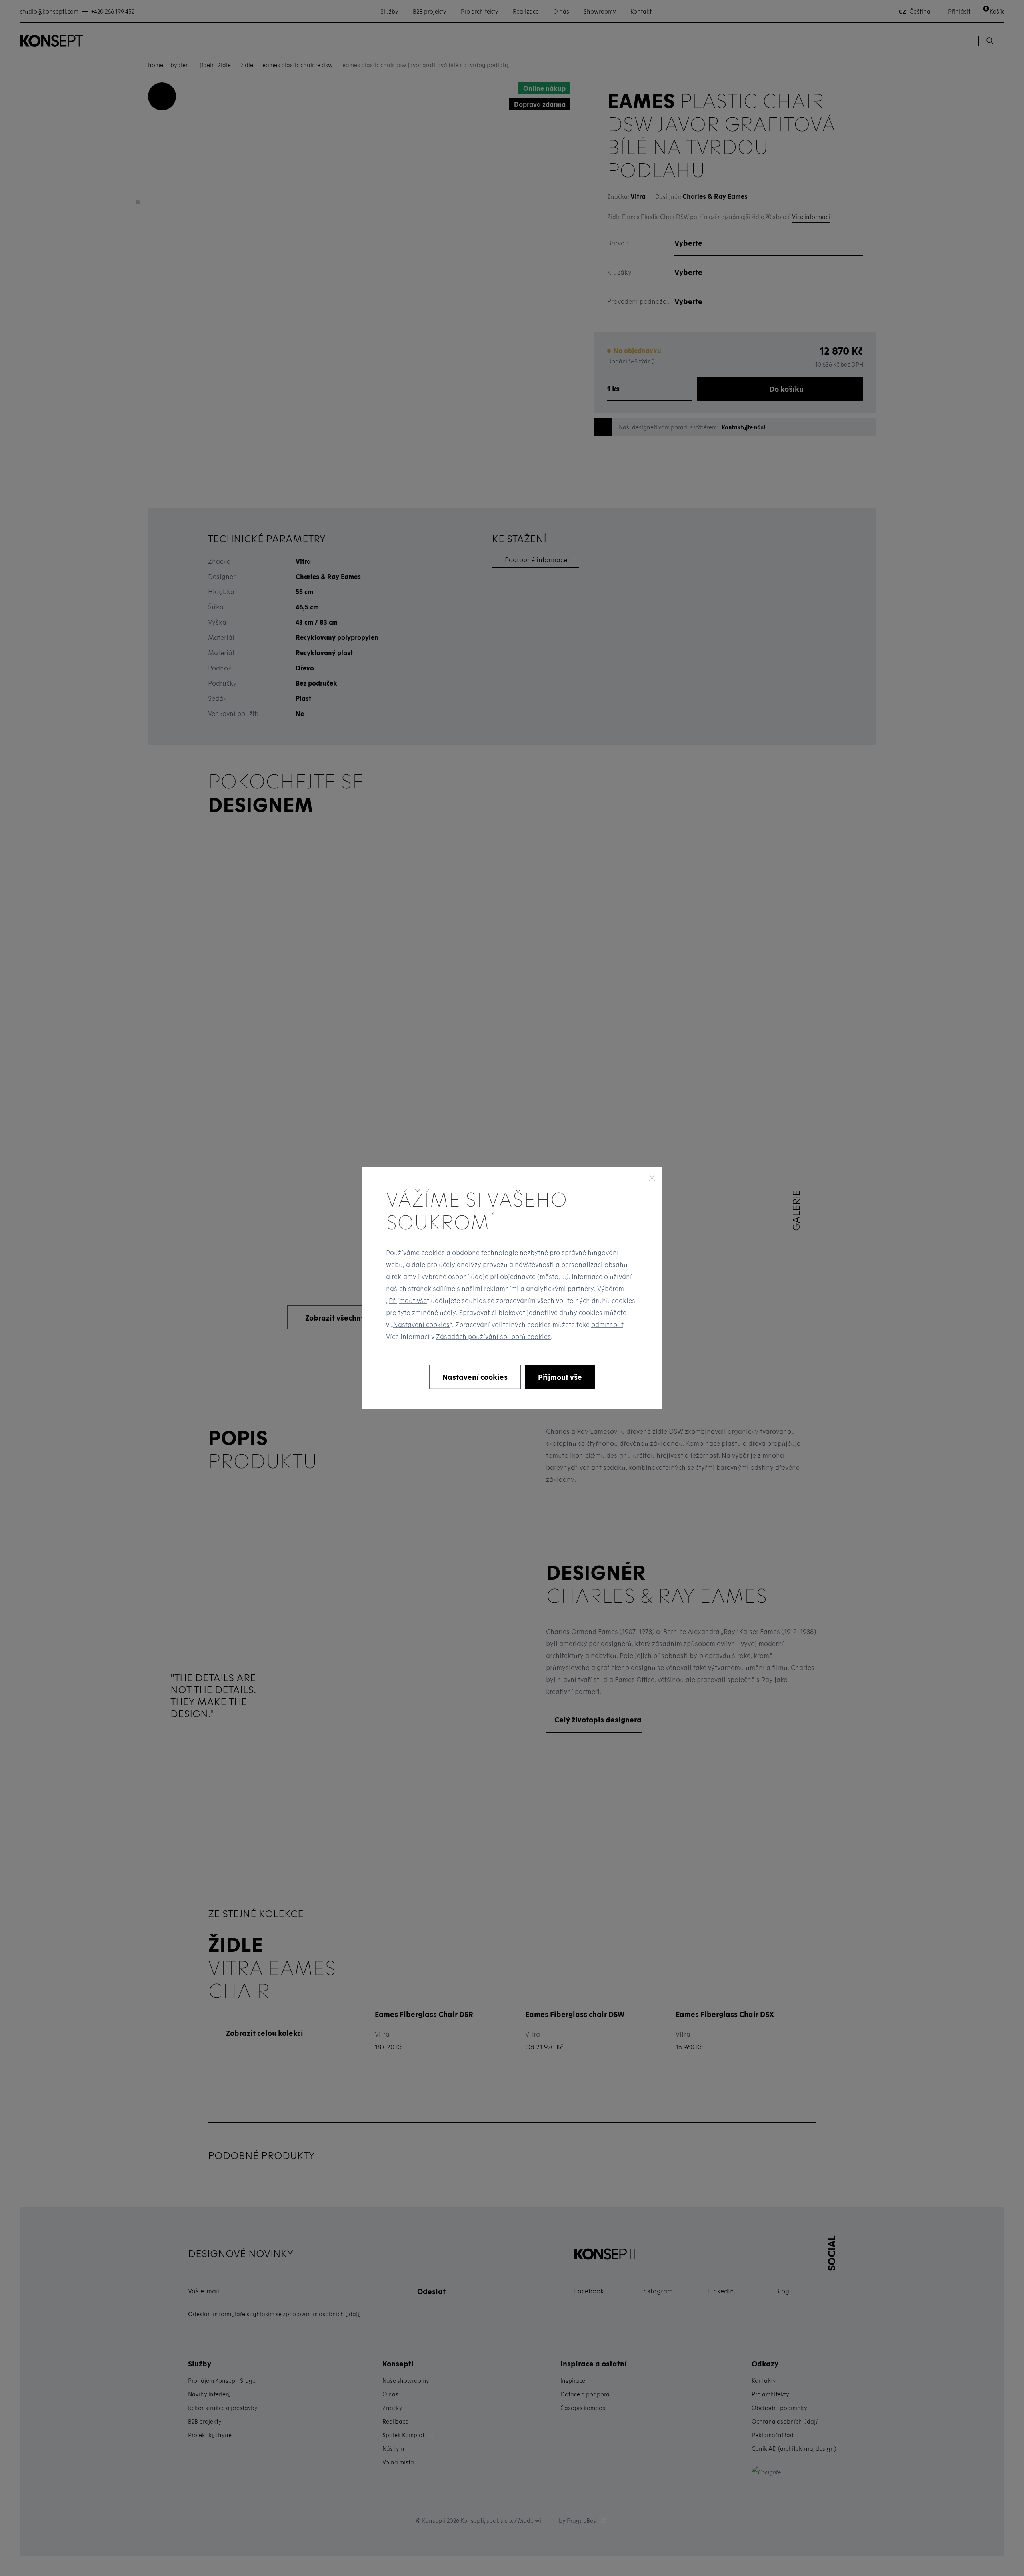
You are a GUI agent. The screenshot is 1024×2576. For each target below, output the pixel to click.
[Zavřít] (652, 1177)
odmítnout (607, 1324)
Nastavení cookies (421, 1324)
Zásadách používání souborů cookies (493, 1336)
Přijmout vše (408, 1300)
